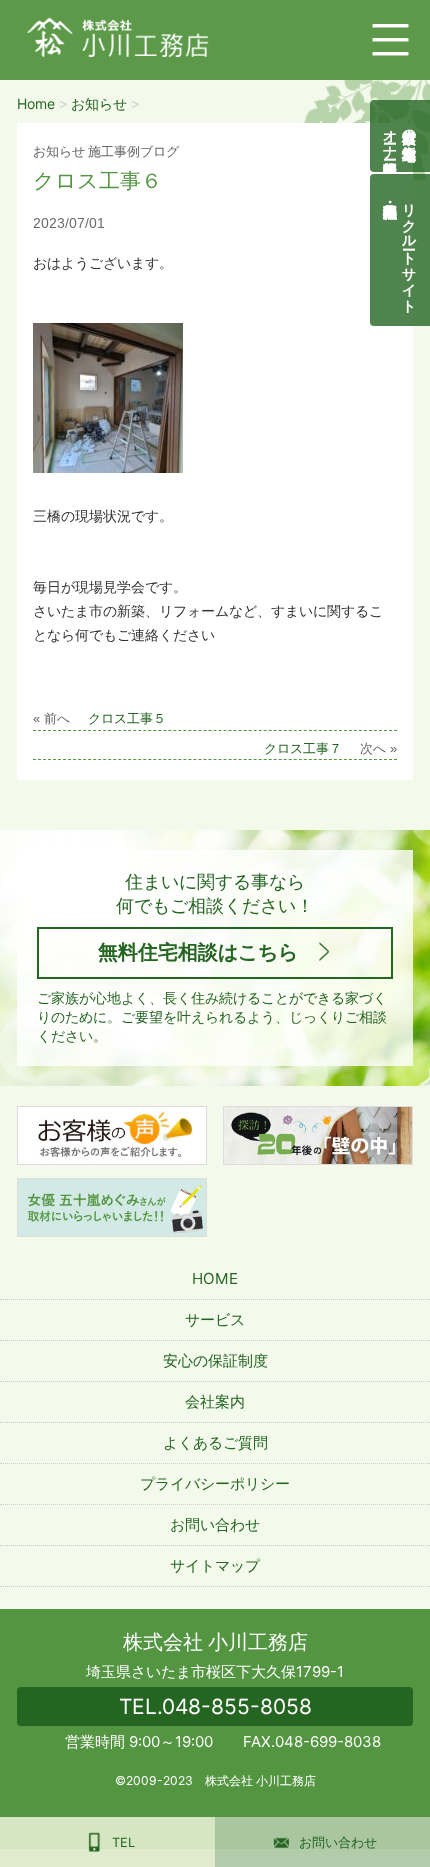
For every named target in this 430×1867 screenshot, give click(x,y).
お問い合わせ (215, 1524)
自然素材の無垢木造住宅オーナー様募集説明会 (400, 136)
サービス (215, 1319)
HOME (215, 1278)
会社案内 (215, 1401)
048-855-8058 (215, 1706)
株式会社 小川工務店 (215, 1642)
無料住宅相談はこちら (198, 952)
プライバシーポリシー (215, 1483)
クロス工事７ (303, 749)
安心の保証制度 (215, 1360)
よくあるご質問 (215, 1442)
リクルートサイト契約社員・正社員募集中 (410, 250)
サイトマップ (215, 1565)
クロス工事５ (127, 719)
